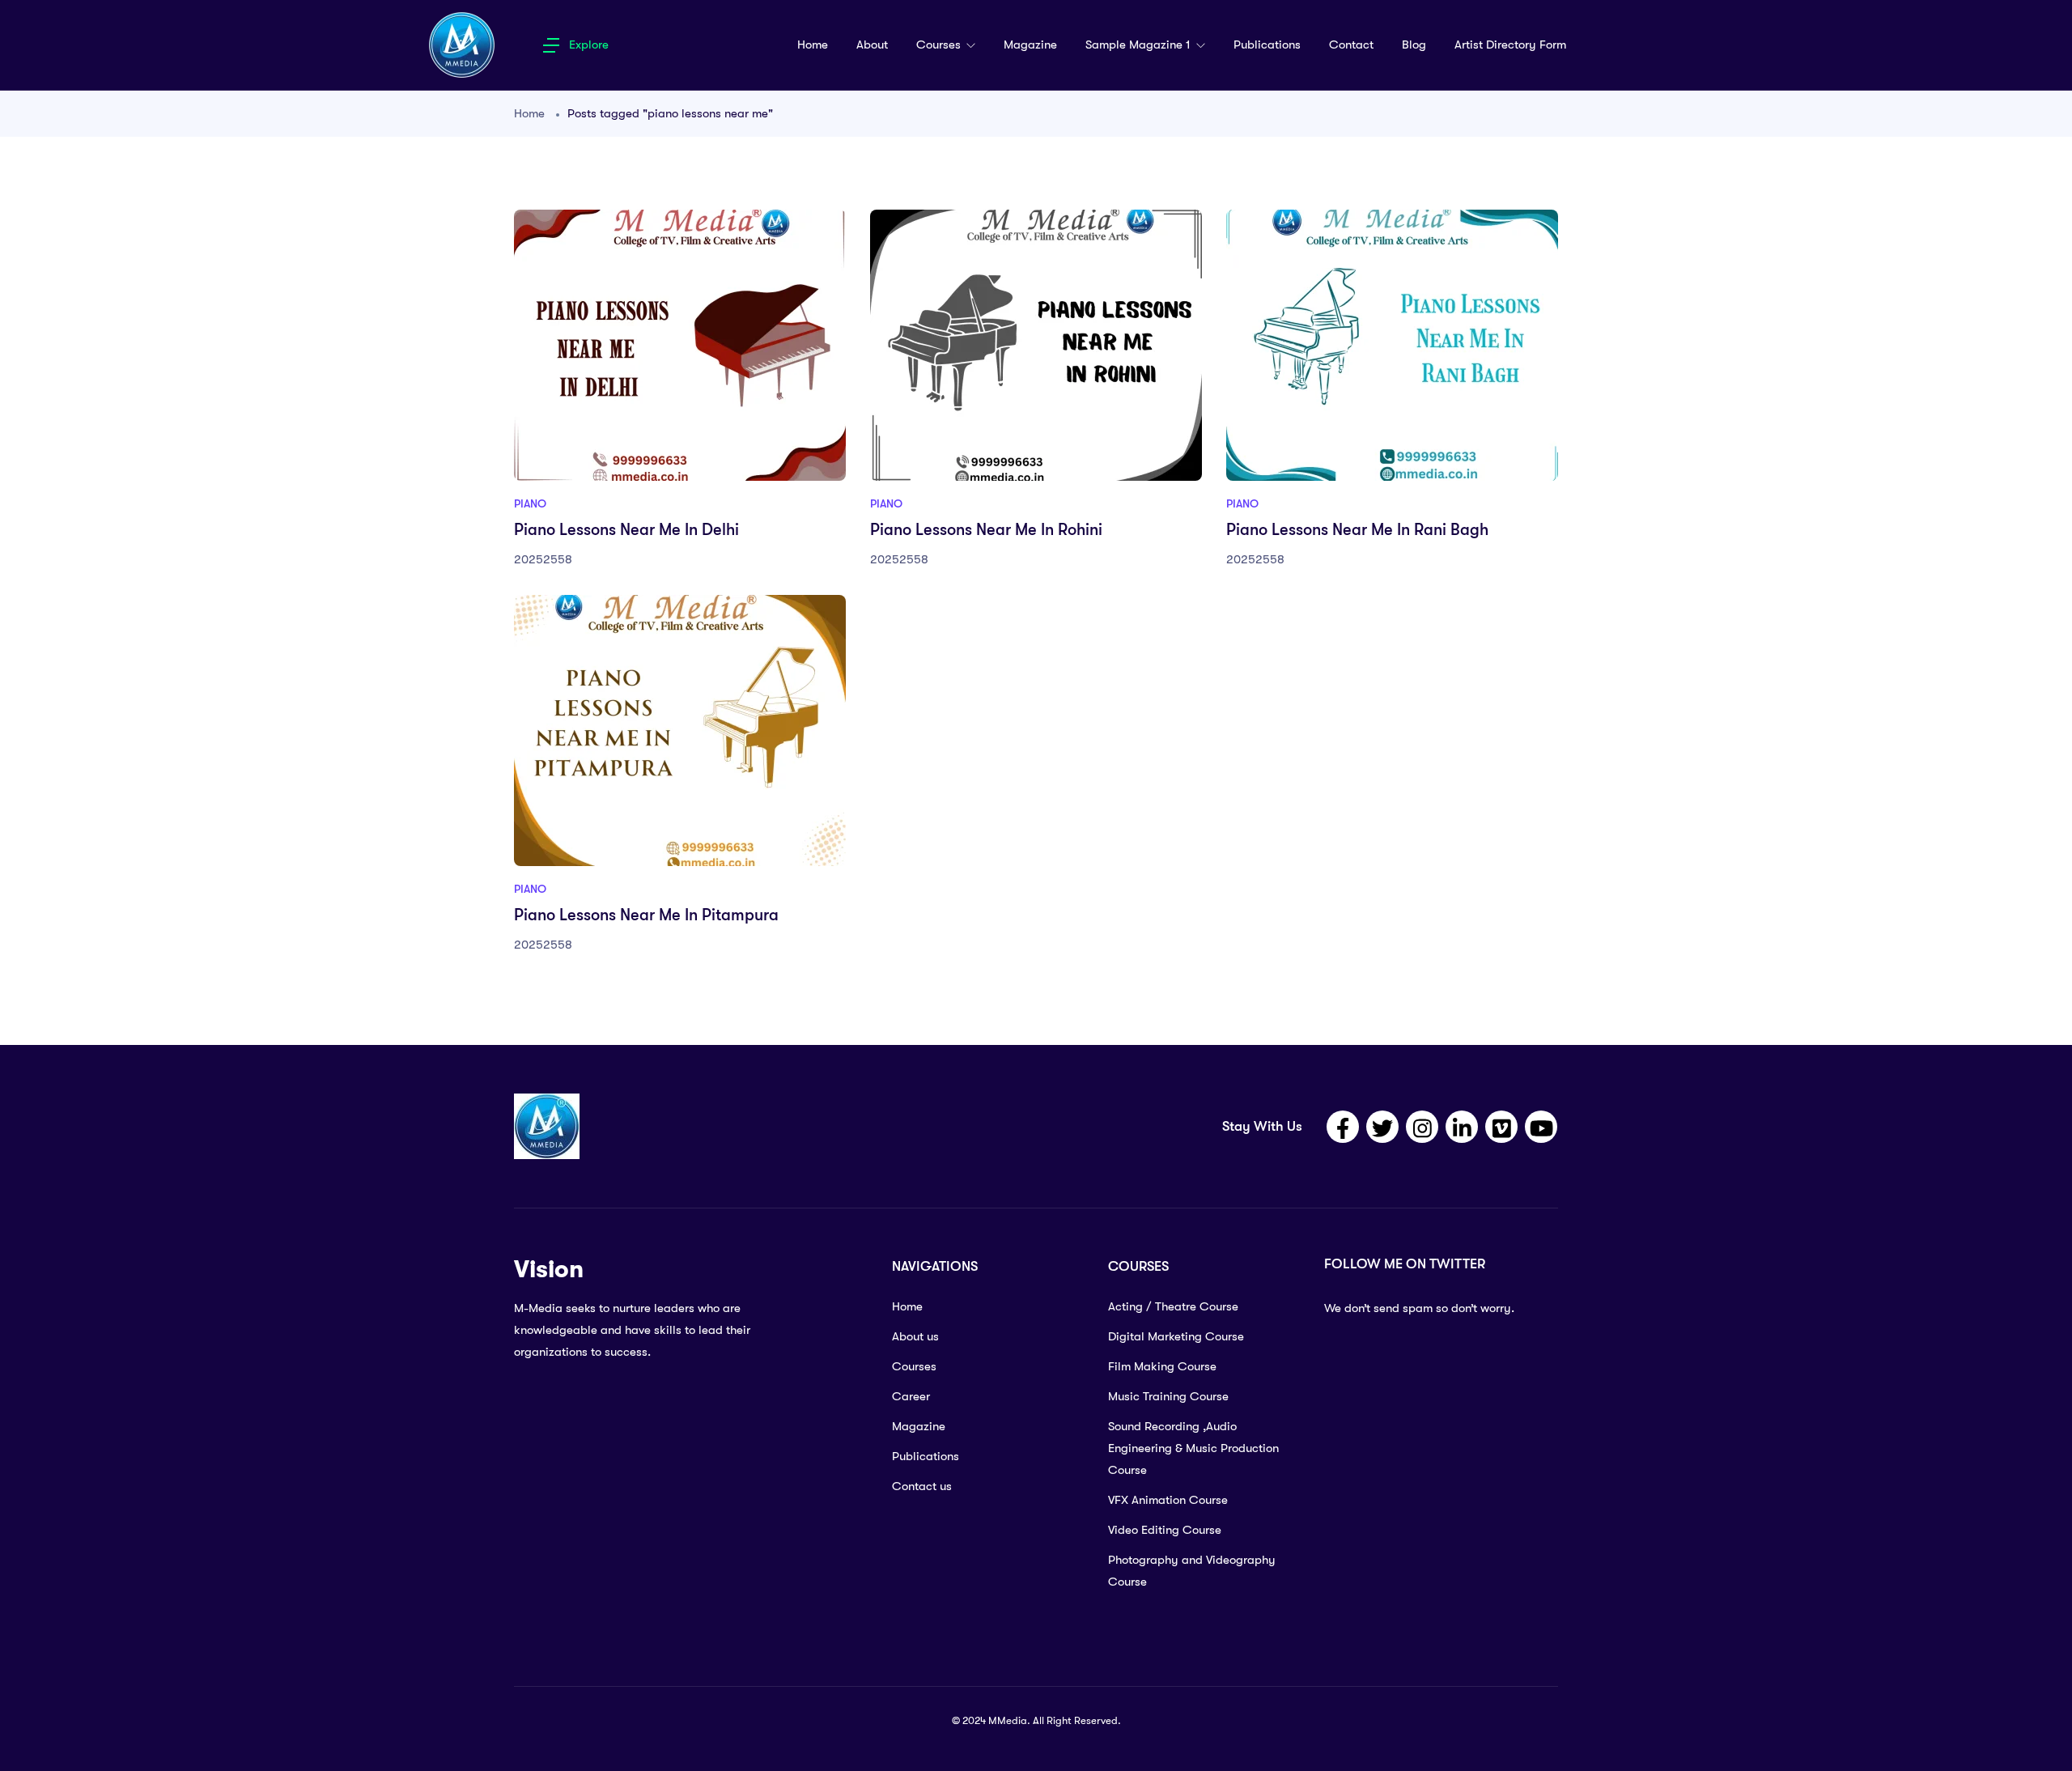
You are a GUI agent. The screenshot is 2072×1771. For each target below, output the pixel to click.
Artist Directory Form (1510, 45)
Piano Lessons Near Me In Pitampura (646, 915)
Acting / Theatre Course (1173, 1306)
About (872, 45)
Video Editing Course (1165, 1530)
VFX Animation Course (1168, 1500)
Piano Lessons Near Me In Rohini (986, 530)
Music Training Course (1168, 1396)
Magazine (1030, 45)
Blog (1414, 45)
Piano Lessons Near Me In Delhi (626, 530)
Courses (940, 45)
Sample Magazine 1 (1140, 45)
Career (911, 1396)
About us (915, 1336)
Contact (1351, 45)
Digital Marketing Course (1176, 1336)
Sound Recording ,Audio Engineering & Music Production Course (1193, 1448)
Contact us (922, 1486)
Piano (530, 503)
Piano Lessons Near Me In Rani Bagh (1357, 530)
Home (813, 45)
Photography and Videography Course (1192, 1571)
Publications (1267, 45)
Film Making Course (1162, 1366)
